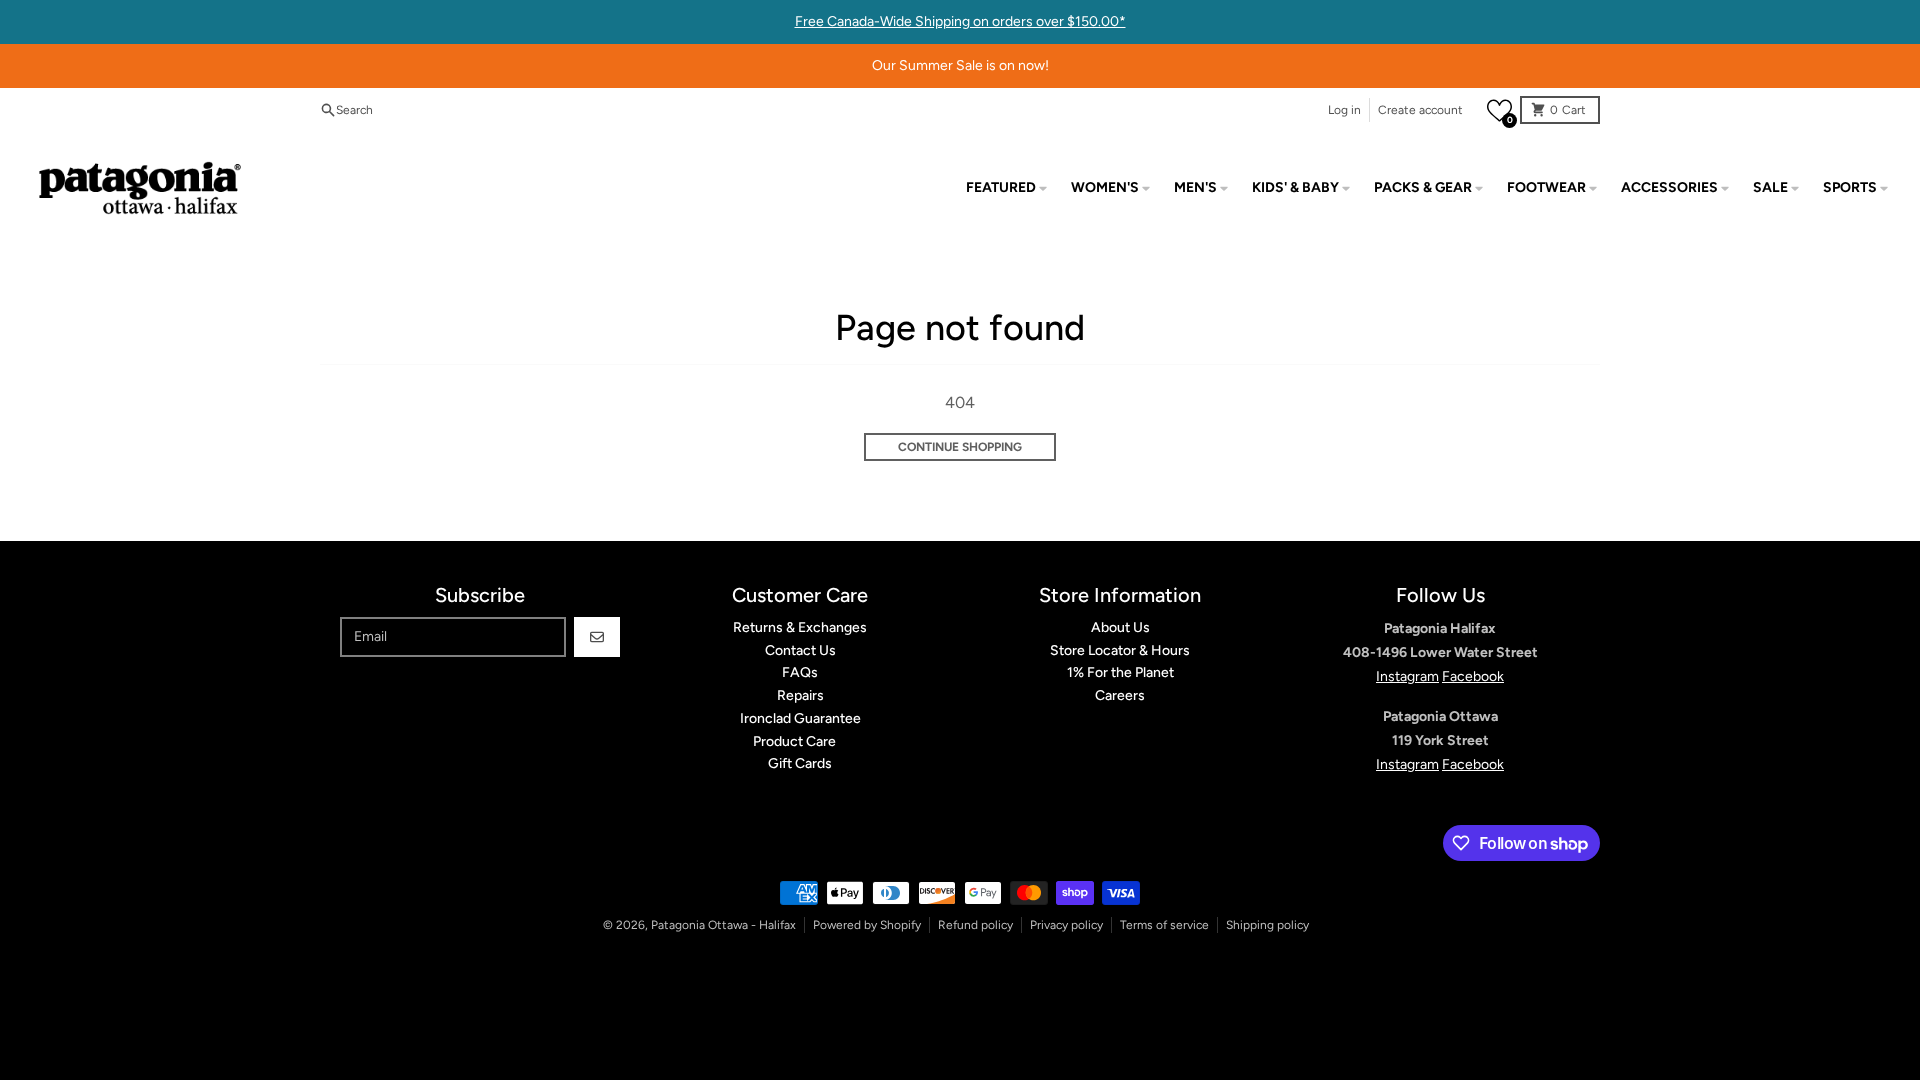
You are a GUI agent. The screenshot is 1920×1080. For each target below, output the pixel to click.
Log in (1344, 110)
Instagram (1407, 676)
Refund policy (975, 925)
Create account (1420, 110)
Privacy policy (1066, 925)
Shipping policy (1267, 925)
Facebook (1473, 676)
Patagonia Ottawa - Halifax (723, 925)
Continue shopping (960, 447)
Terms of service (1164, 925)
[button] (1499, 110)
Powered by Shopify (867, 925)
